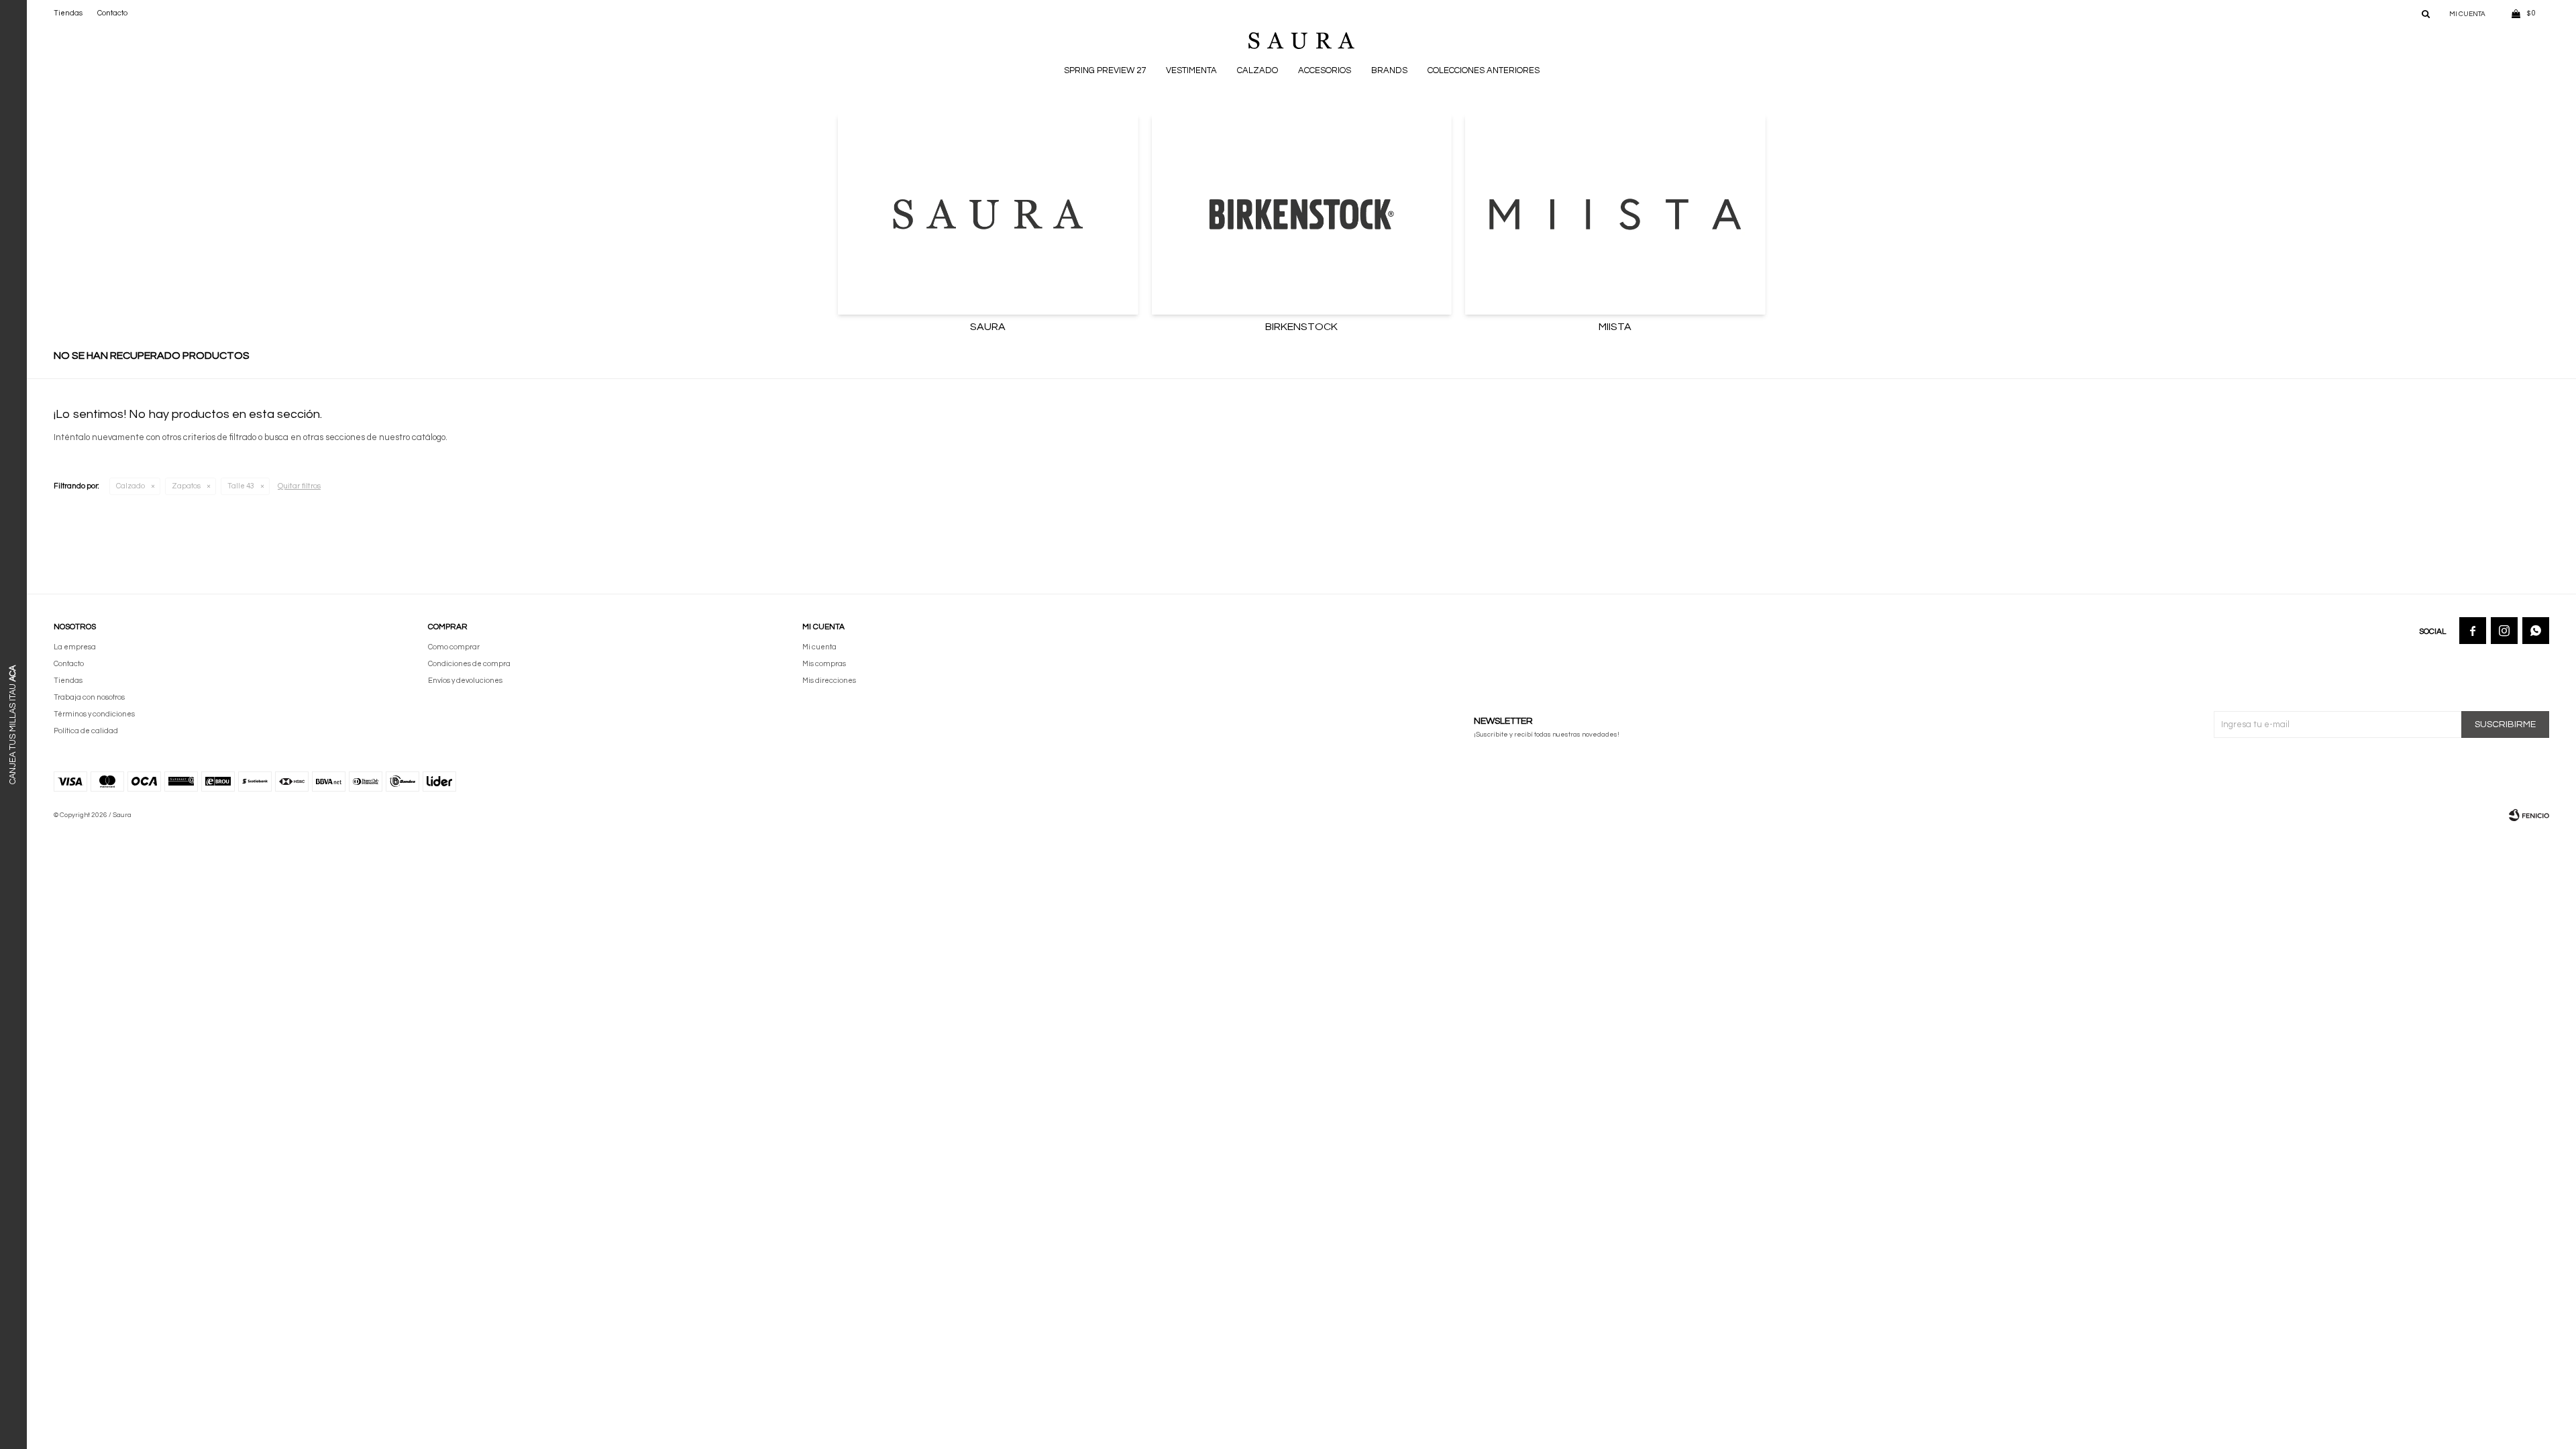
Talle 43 (241, 486)
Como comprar (454, 647)
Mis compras (824, 664)
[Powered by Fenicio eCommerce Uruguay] (2529, 815)
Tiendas (68, 13)
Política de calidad (86, 731)
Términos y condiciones (94, 714)
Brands (1389, 70)
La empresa (75, 647)
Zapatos (186, 486)
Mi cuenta (819, 647)
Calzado (1257, 70)
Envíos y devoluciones (465, 681)
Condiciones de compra (469, 664)
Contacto (112, 13)
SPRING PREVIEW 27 (1105, 70)
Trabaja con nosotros (89, 697)
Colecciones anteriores (1484, 70)
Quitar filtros (299, 486)
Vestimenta (1191, 70)
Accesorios (1325, 70)
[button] (2426, 13)
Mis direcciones (829, 681)
